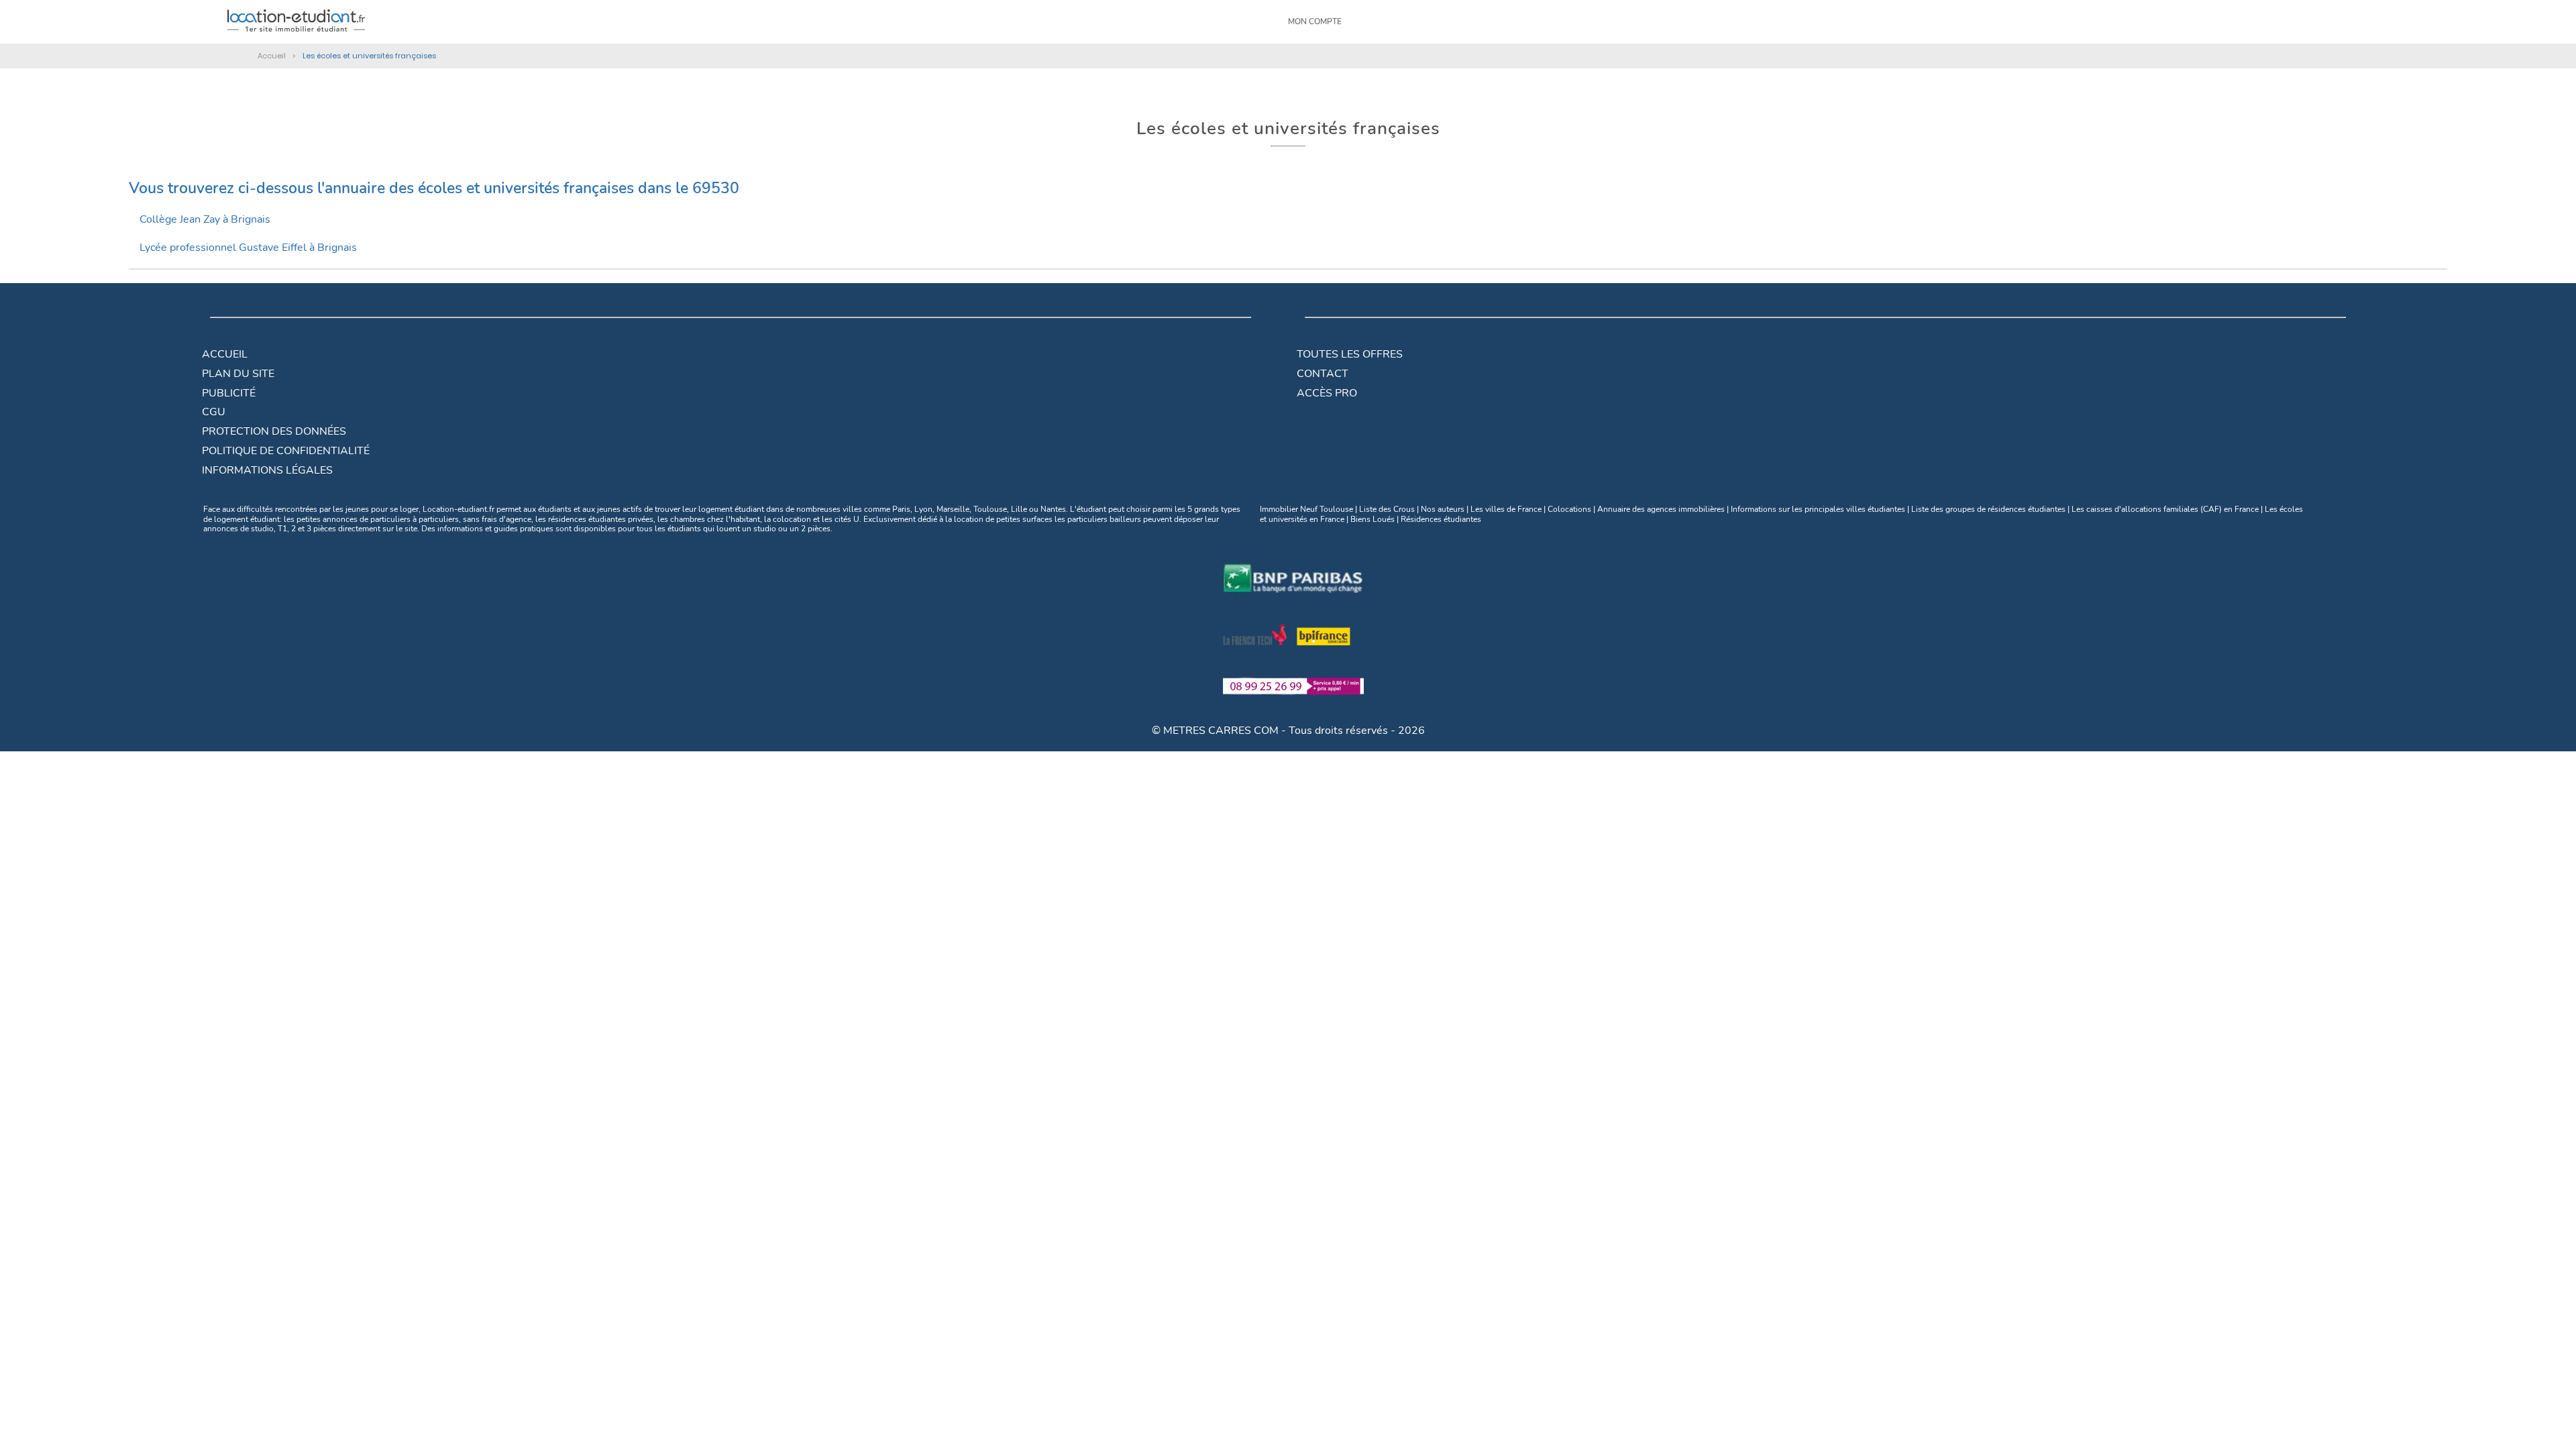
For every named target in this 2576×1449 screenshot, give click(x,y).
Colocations (1569, 509)
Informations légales (267, 470)
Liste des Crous (1387, 509)
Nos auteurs (1443, 509)
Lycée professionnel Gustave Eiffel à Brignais (248, 248)
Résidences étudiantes (1441, 519)
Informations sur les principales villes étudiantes (1818, 509)
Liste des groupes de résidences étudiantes (1988, 509)
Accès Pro (1327, 393)
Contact (1323, 374)
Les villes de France (1506, 509)
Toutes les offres (1350, 354)
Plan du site (238, 374)
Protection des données (274, 431)
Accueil (225, 354)
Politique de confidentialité (286, 451)
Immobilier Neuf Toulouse (1306, 509)
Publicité (229, 393)
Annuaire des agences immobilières (1661, 509)
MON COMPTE (1315, 21)
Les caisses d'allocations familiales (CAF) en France (2165, 509)
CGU (214, 412)
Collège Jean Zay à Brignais (205, 219)
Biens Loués (1373, 519)
